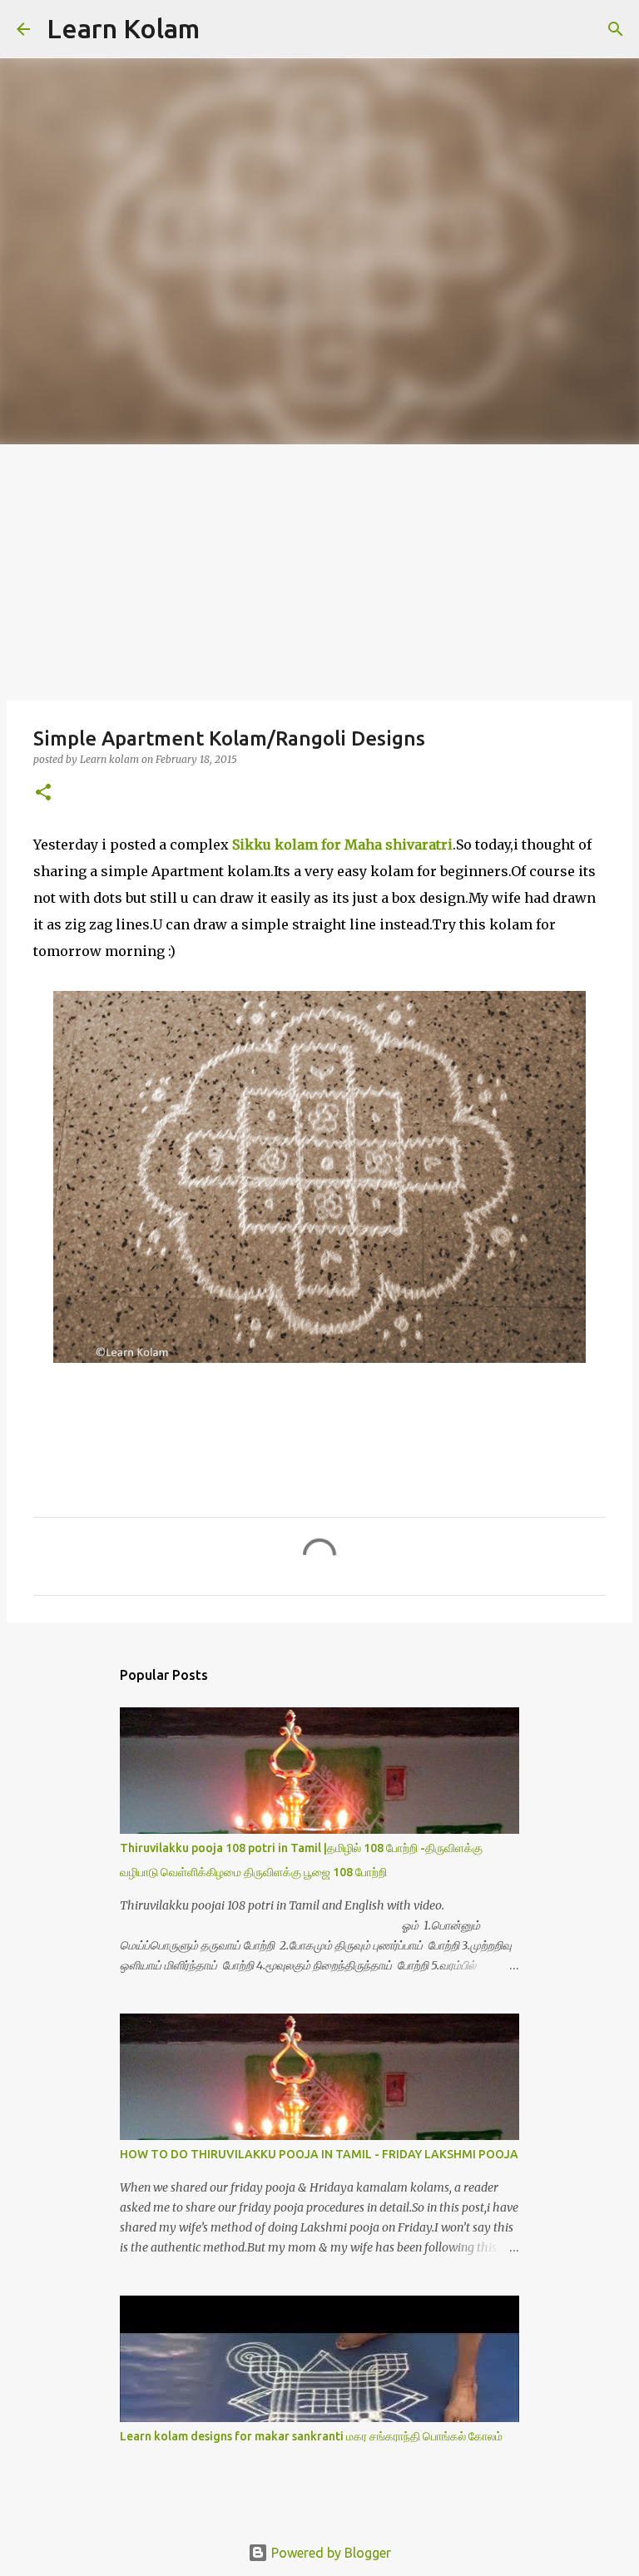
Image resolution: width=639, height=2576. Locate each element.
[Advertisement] (319, 569)
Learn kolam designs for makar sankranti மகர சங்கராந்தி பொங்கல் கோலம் (311, 2436)
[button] (43, 793)
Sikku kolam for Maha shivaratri (342, 845)
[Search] (223, 29)
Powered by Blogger (329, 2553)
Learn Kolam (123, 28)
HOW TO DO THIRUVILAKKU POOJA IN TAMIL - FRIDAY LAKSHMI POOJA (319, 2154)
